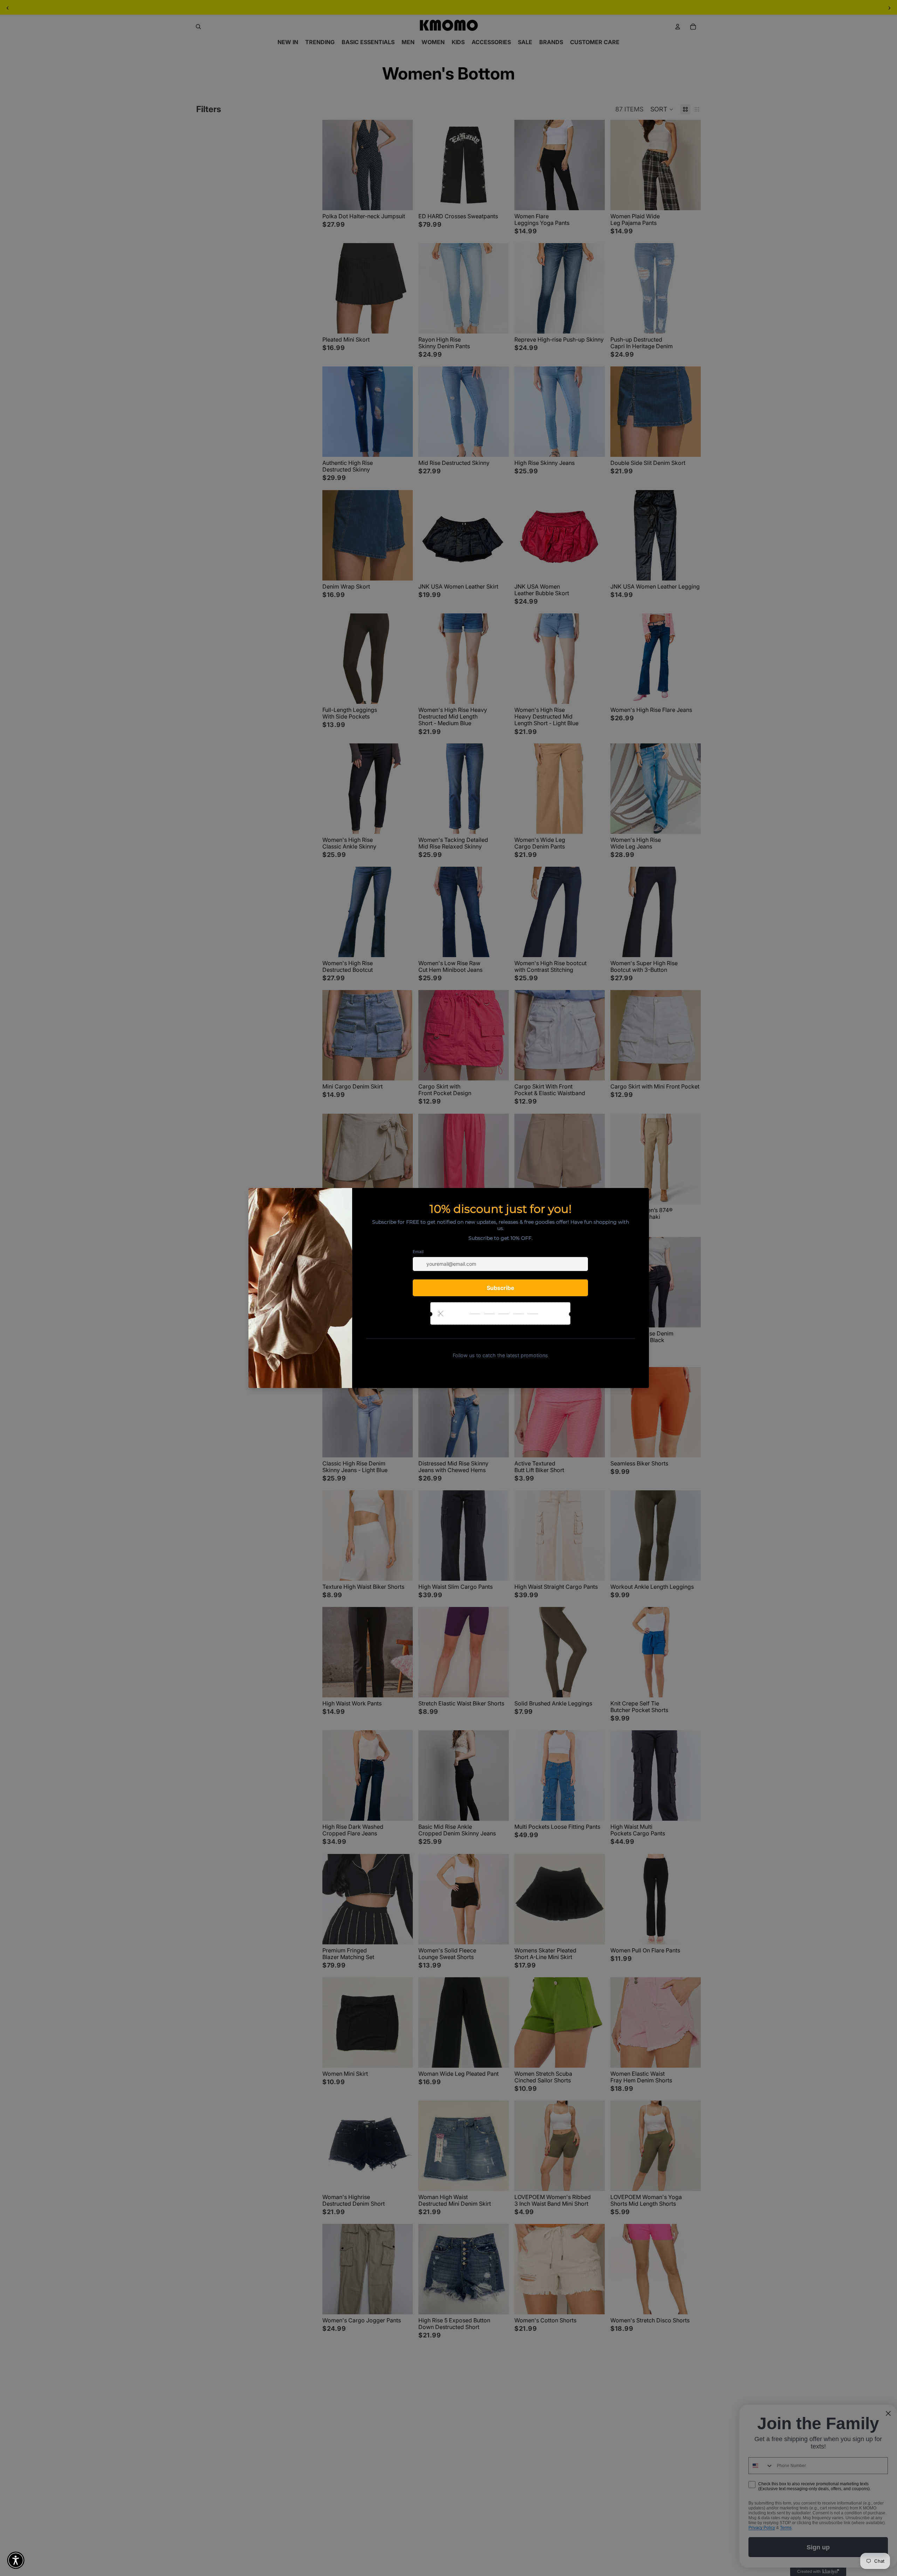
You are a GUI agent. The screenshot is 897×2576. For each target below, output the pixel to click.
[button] (16, 2560)
